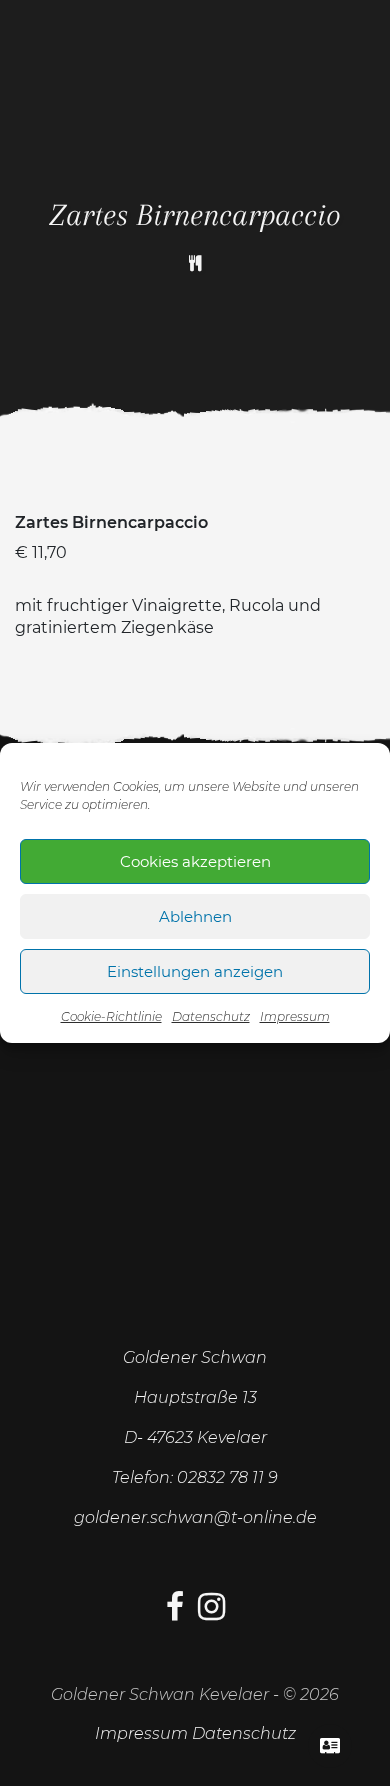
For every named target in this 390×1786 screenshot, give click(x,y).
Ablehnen (195, 916)
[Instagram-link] (211, 1612)
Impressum (295, 1016)
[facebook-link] (175, 1612)
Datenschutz (211, 1016)
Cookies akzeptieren (195, 861)
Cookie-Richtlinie (111, 1016)
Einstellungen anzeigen (195, 971)
